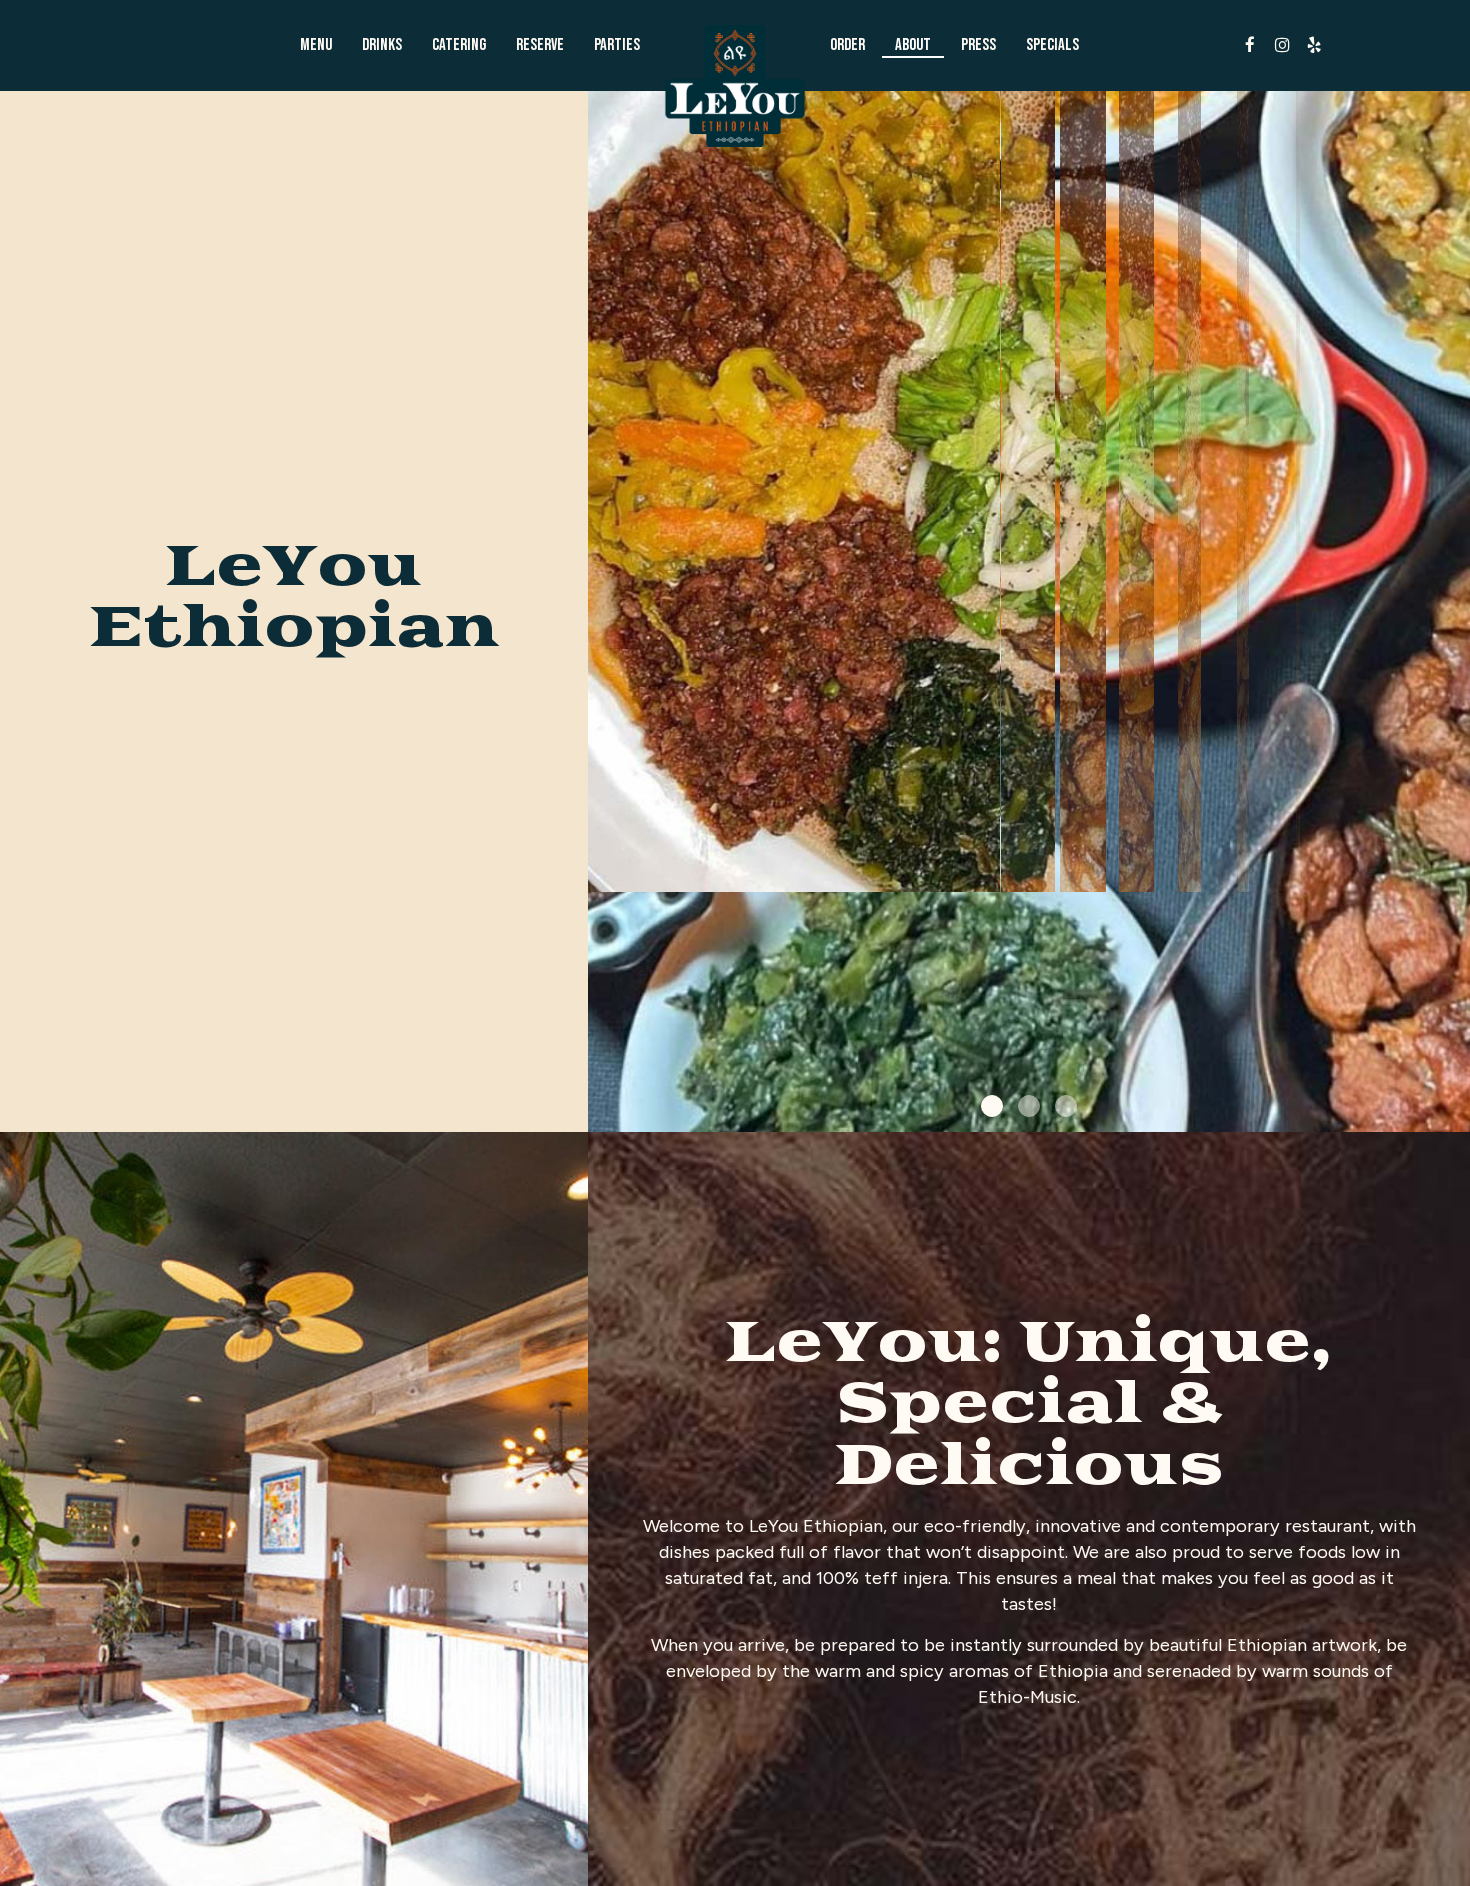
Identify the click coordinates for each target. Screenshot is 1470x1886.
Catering (459, 45)
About (913, 45)
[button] (1455, 1117)
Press (978, 45)
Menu (316, 45)
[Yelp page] (1314, 45)
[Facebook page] (1250, 45)
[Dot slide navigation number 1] (992, 1106)
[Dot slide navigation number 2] (1029, 1106)
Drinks (382, 45)
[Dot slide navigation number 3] (1066, 1106)
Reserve (540, 45)
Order (847, 45)
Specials (1052, 45)
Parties (617, 45)
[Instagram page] (1282, 45)
